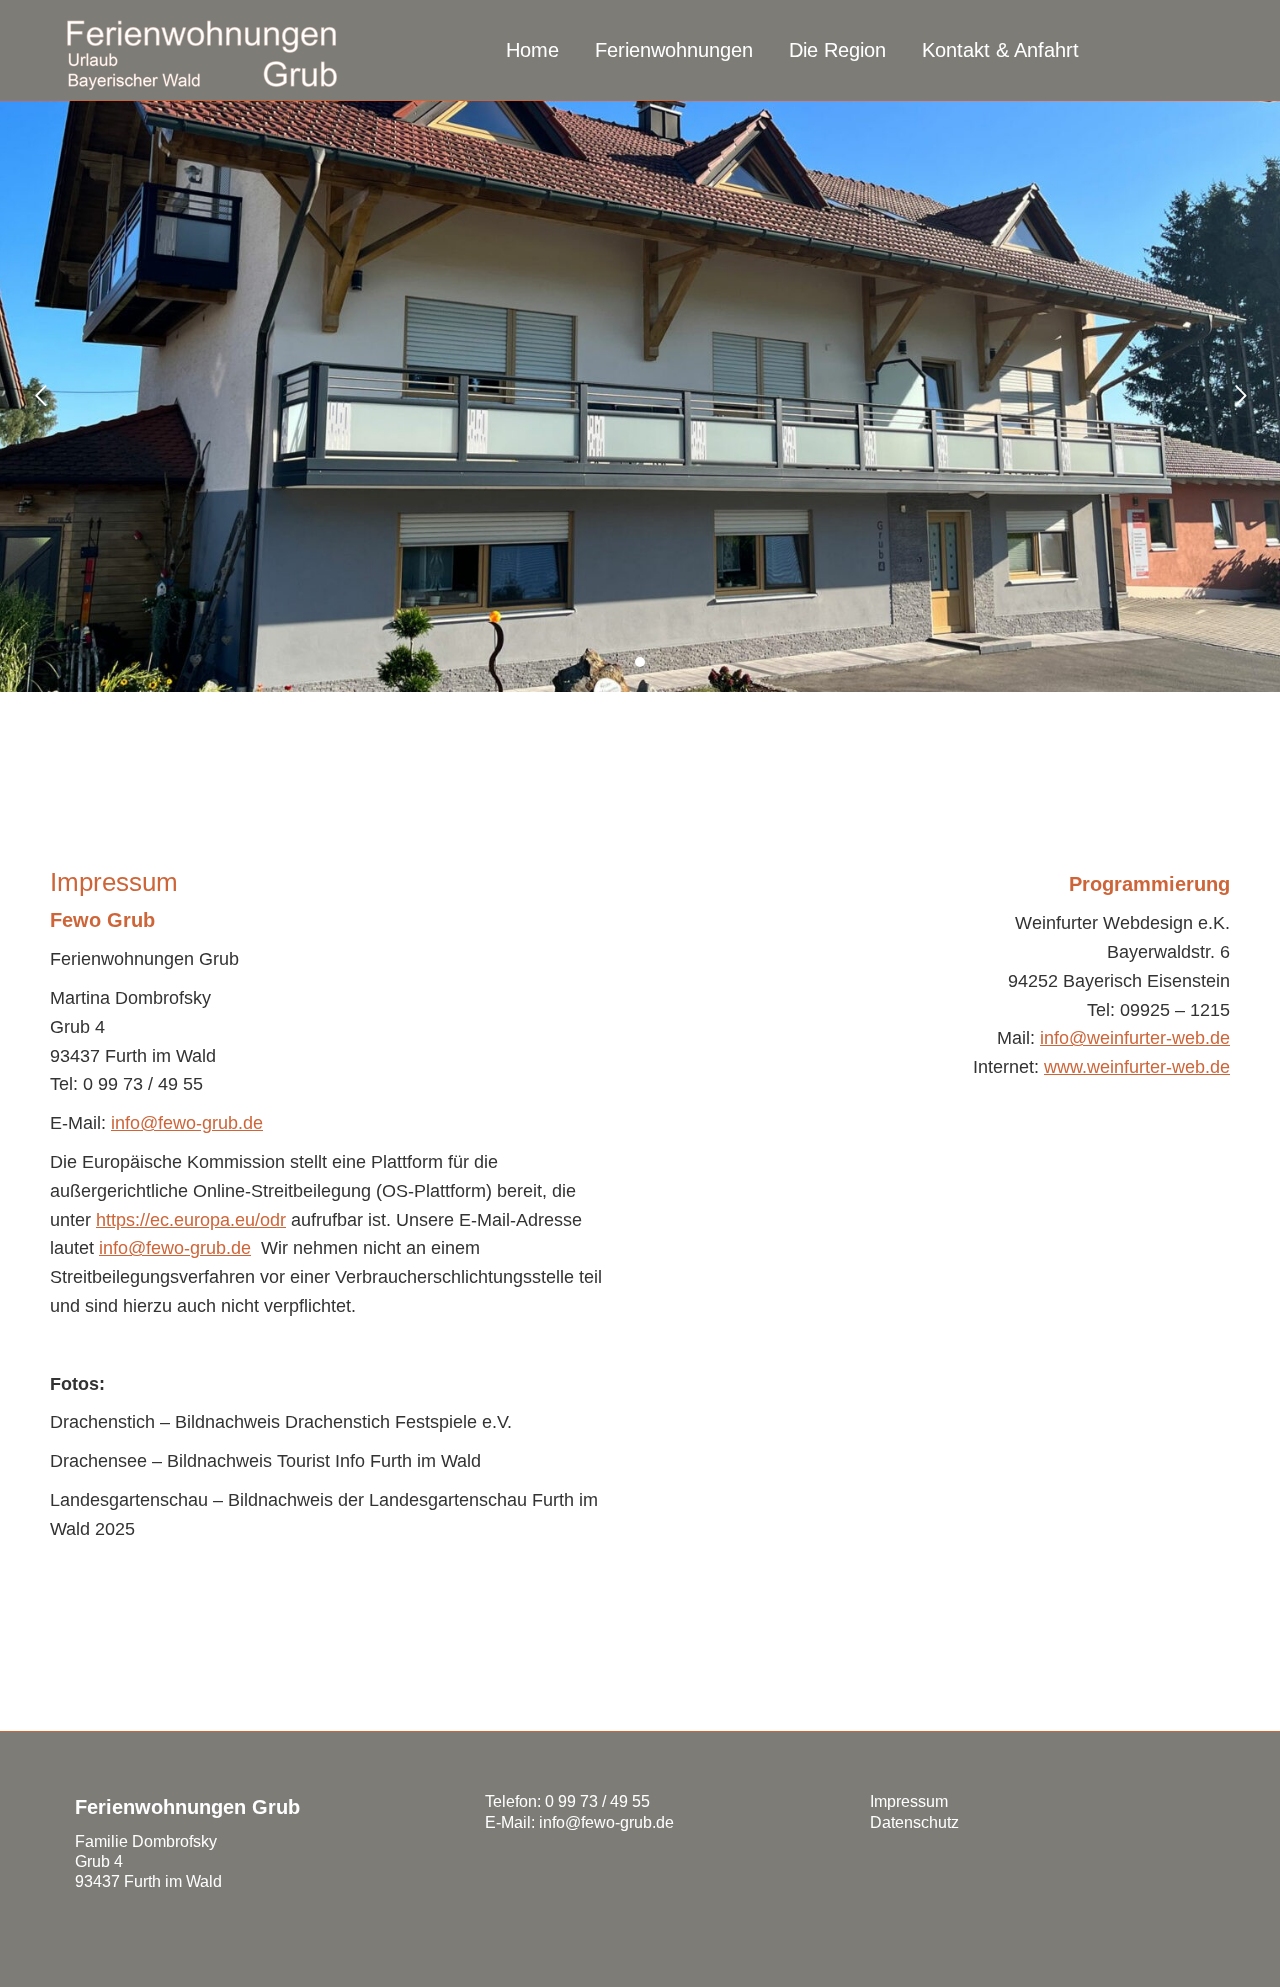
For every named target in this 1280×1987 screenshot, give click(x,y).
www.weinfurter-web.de (1137, 1067)
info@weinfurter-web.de (1135, 1038)
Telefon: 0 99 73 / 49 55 (567, 1801)
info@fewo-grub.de (187, 1123)
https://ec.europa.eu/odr (191, 1220)
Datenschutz (914, 1822)
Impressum (909, 1801)
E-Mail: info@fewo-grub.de (579, 1822)
